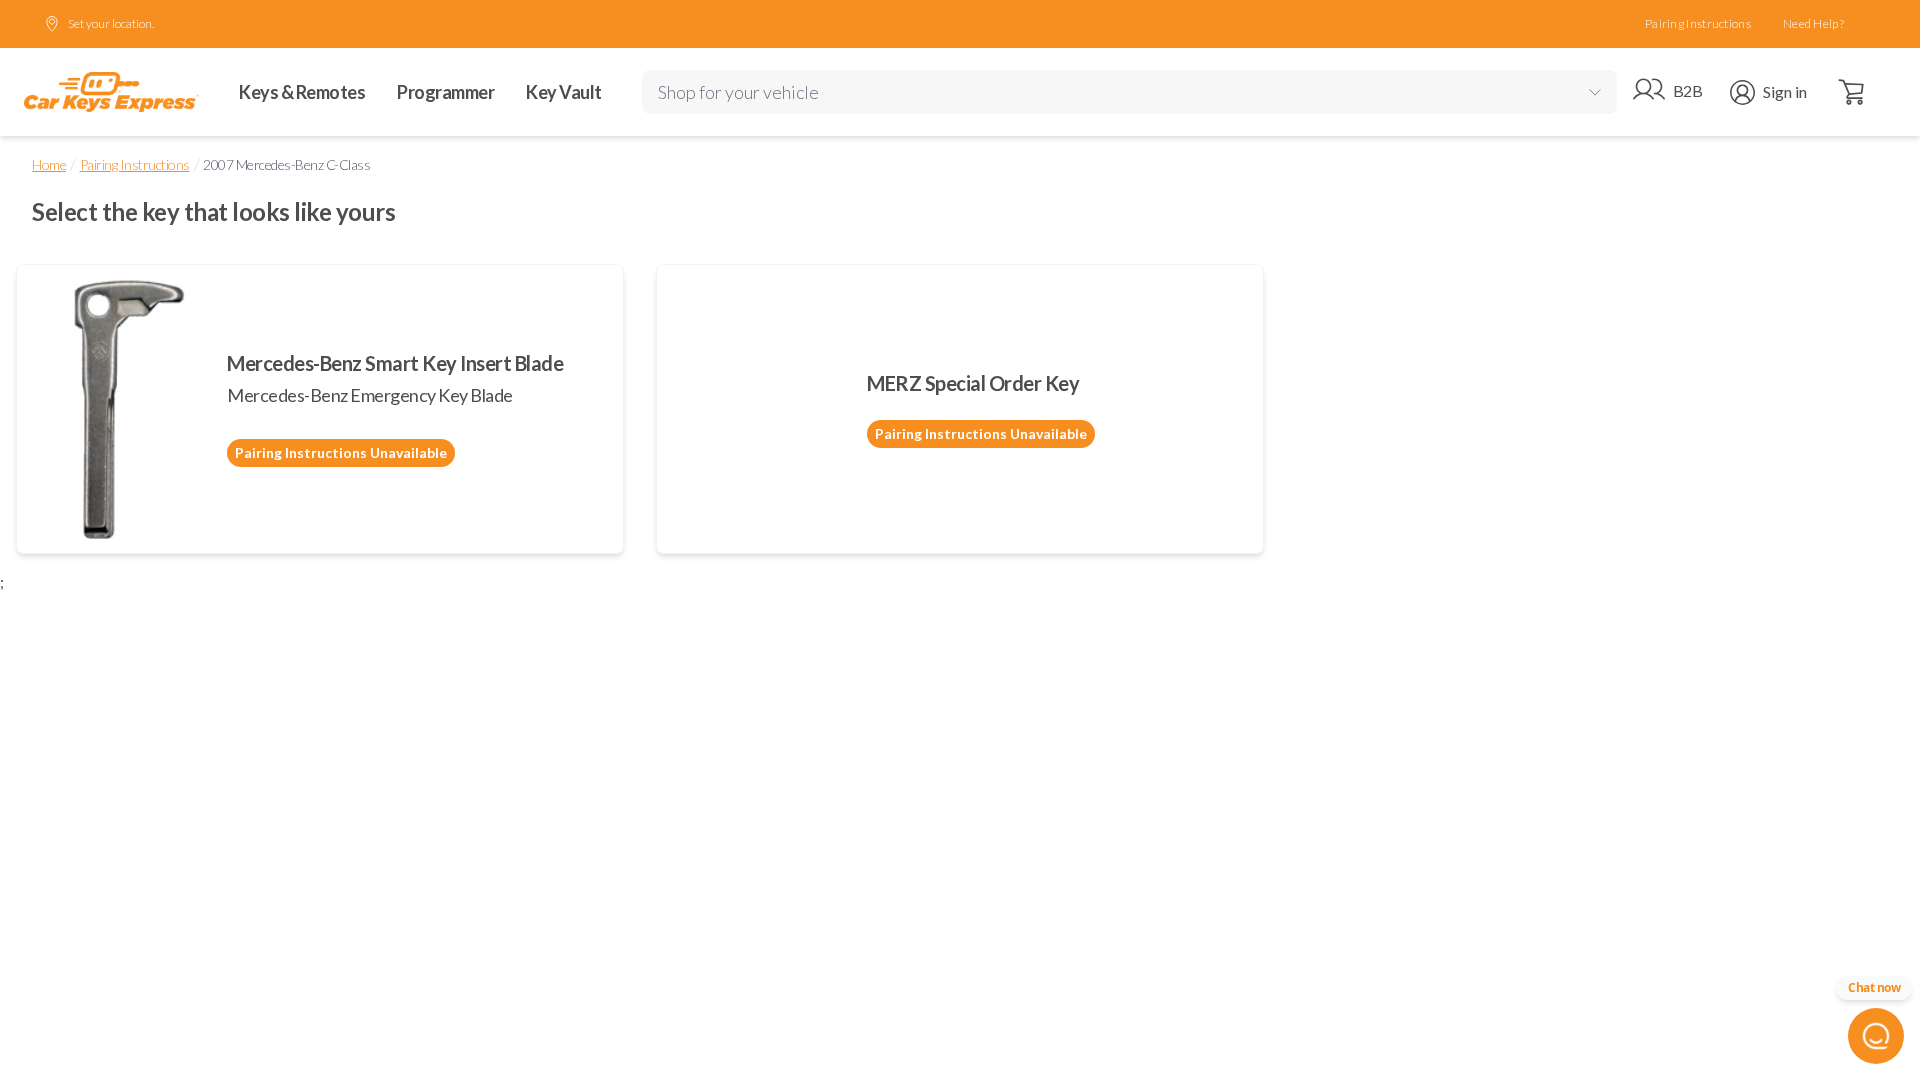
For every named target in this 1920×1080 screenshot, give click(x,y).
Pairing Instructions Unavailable (341, 452)
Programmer (445, 92)
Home (49, 164)
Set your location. (111, 23)
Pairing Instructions (1698, 23)
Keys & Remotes (302, 92)
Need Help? (1813, 23)
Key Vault (564, 92)
